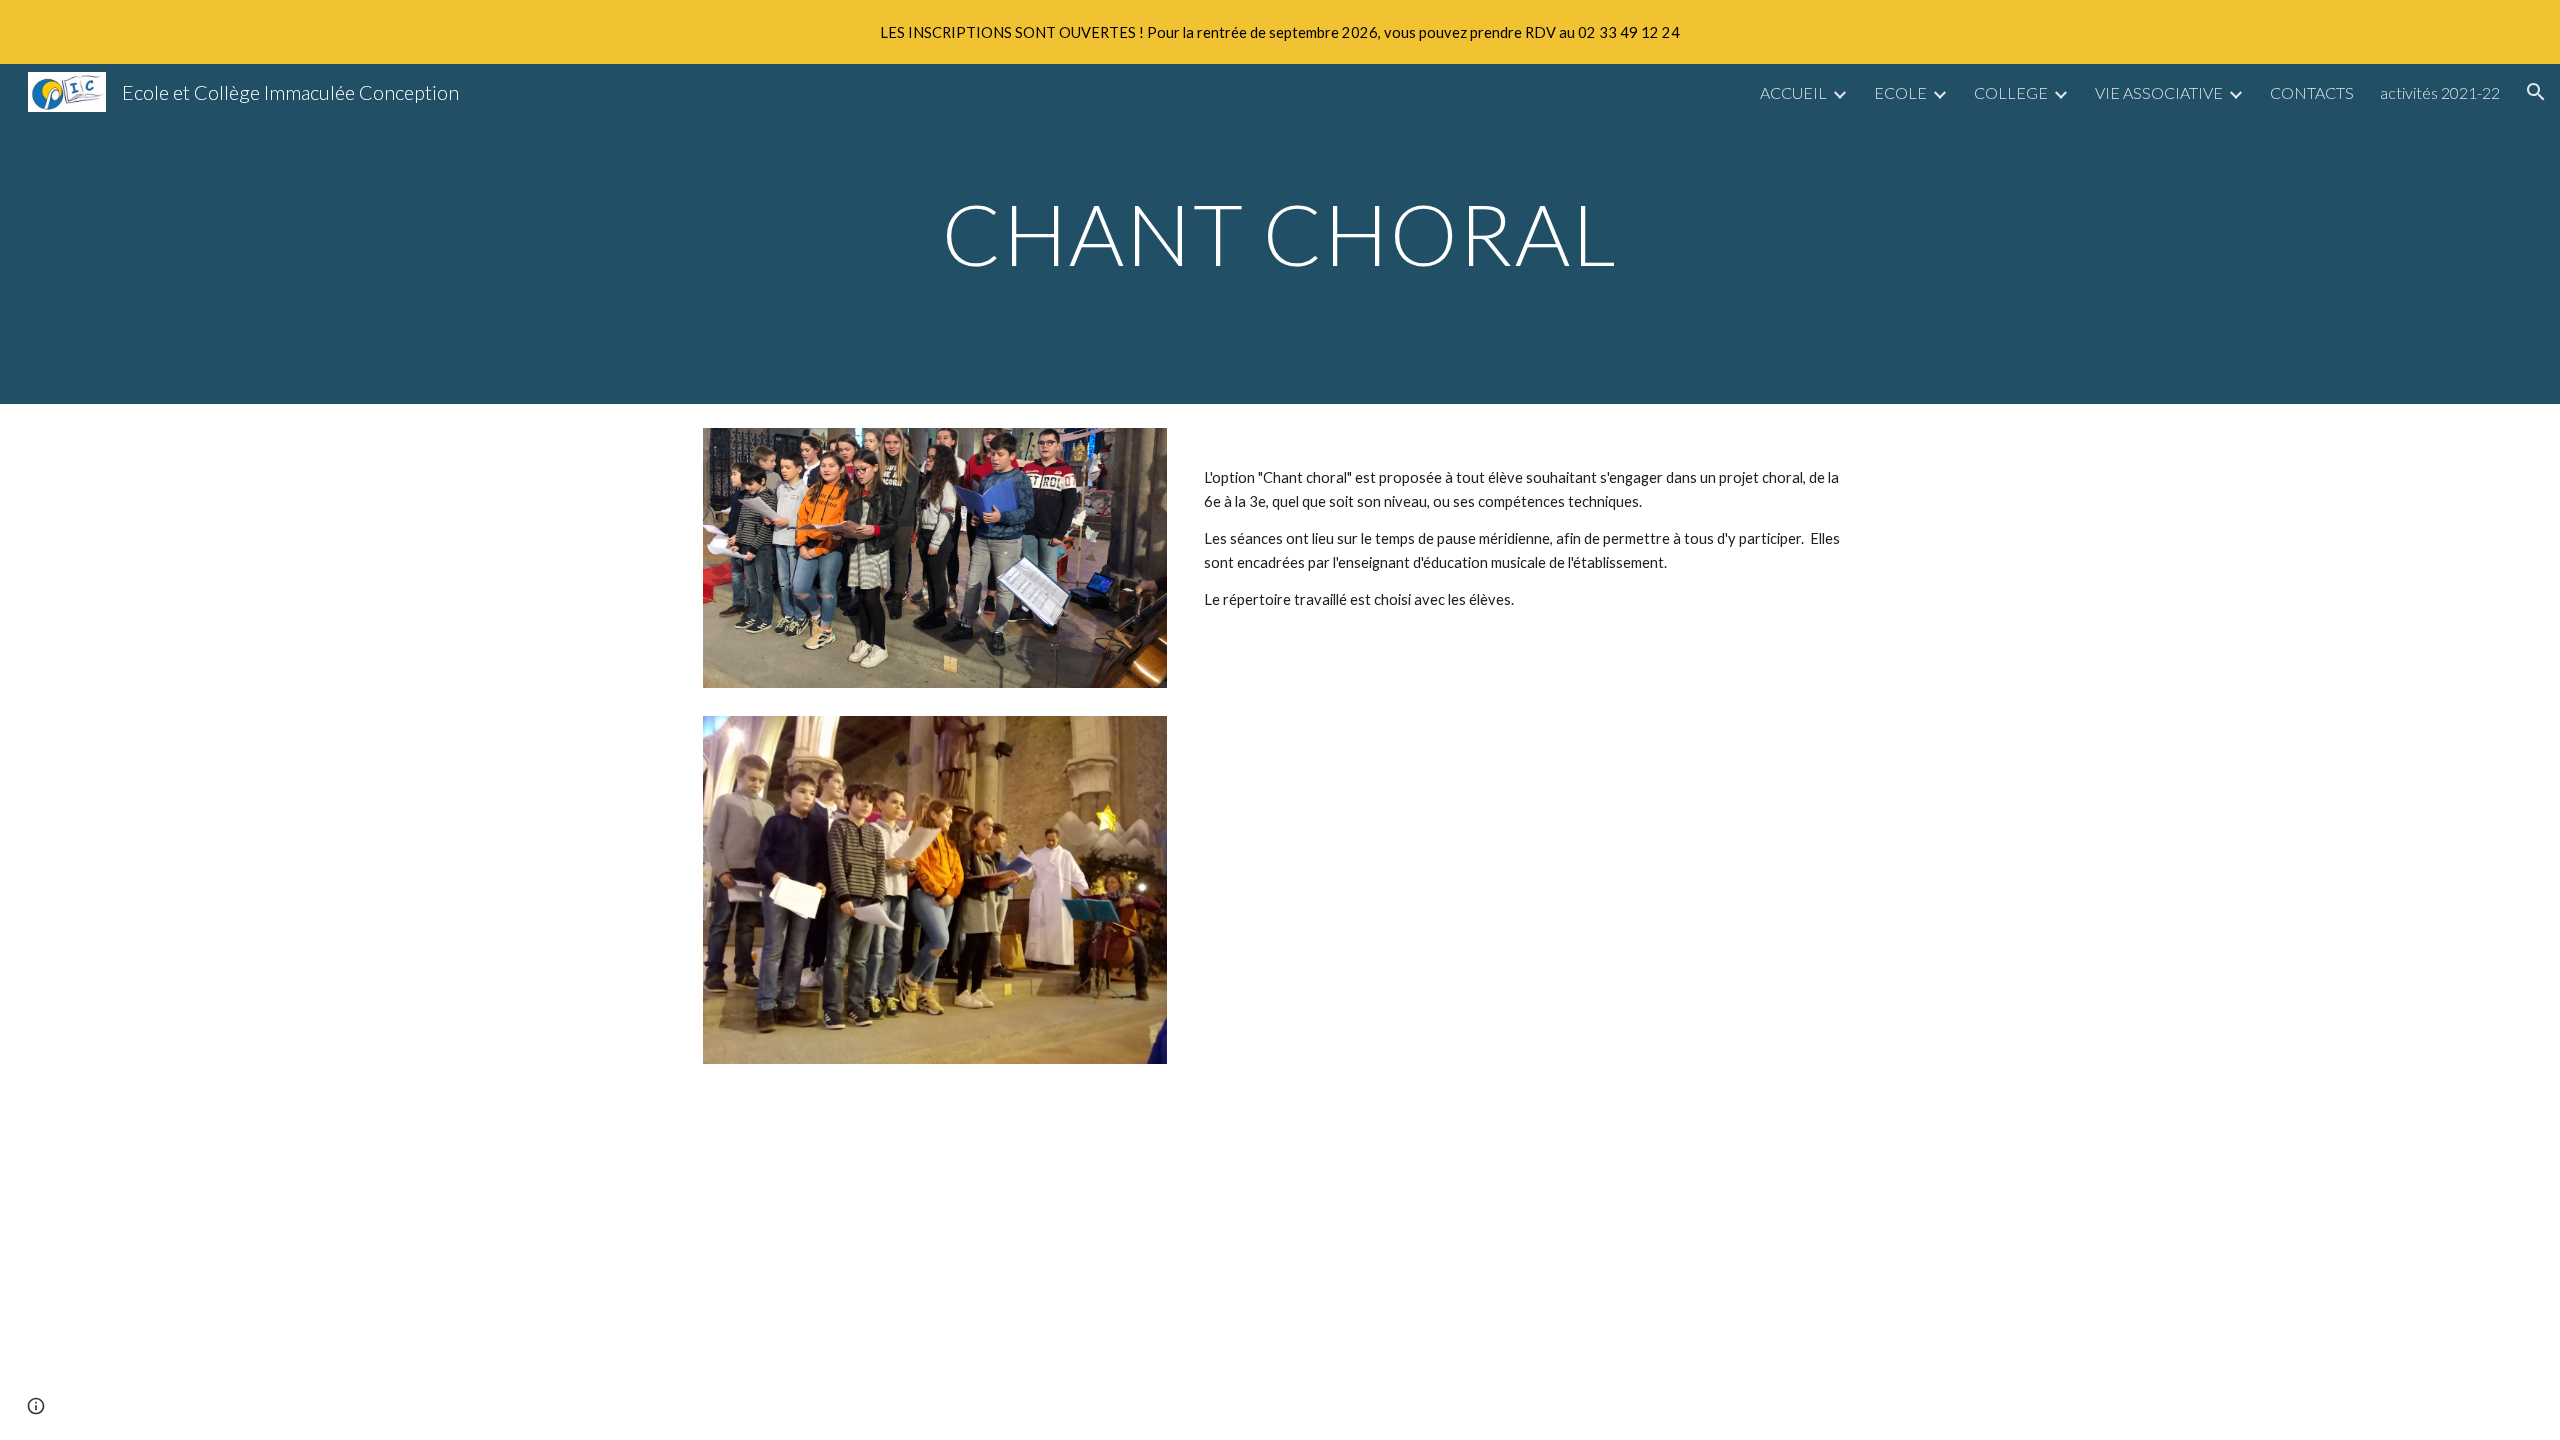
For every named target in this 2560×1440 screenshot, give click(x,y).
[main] (1280, 233)
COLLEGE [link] (2011, 92)
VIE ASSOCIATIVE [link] (2159, 92)
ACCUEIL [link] (1793, 92)
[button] (2536, 92)
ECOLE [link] (1900, 92)
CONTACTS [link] (2312, 92)
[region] (1280, 32)
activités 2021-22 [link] (2440, 92)
